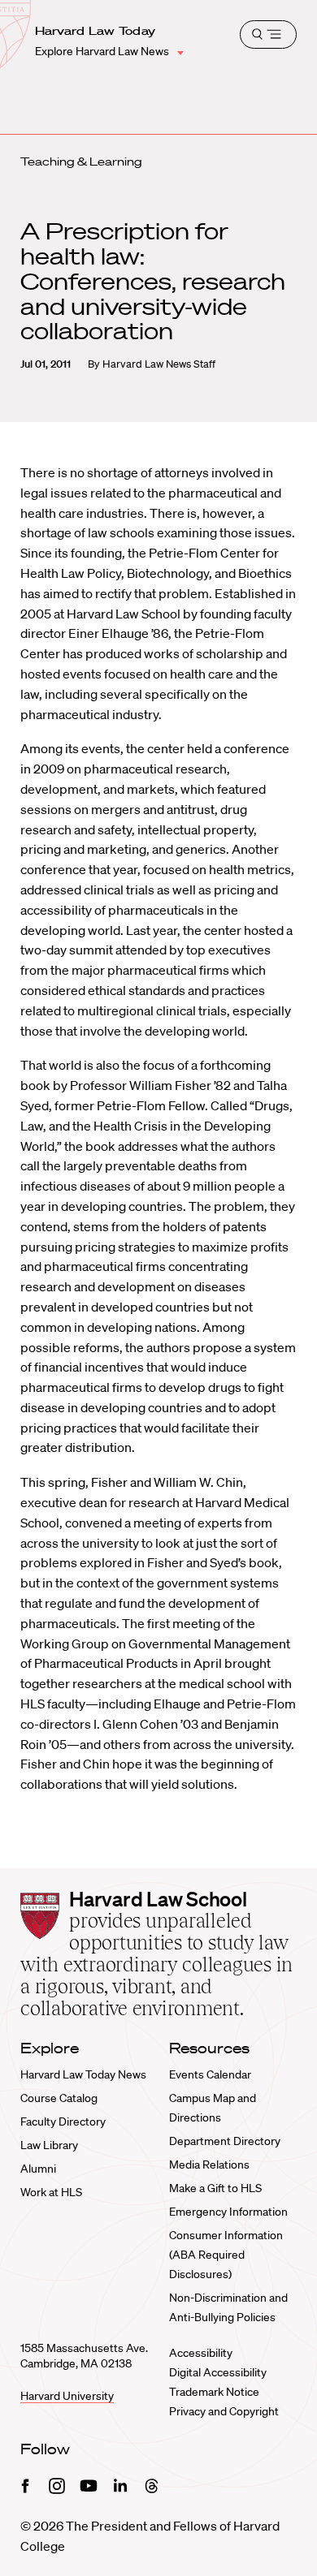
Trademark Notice (214, 2392)
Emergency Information (228, 2212)
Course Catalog (59, 2098)
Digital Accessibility (218, 2372)
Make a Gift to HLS (215, 2188)
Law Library (49, 2145)
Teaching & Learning (81, 162)
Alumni (38, 2169)
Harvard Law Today (96, 31)
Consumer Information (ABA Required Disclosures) (226, 2255)
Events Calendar (210, 2074)
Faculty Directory (63, 2122)
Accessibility (201, 2353)
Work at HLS (51, 2192)
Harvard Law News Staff (159, 364)
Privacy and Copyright (224, 2411)
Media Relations (209, 2165)
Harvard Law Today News (83, 2074)
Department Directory (225, 2141)
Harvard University (67, 2396)
